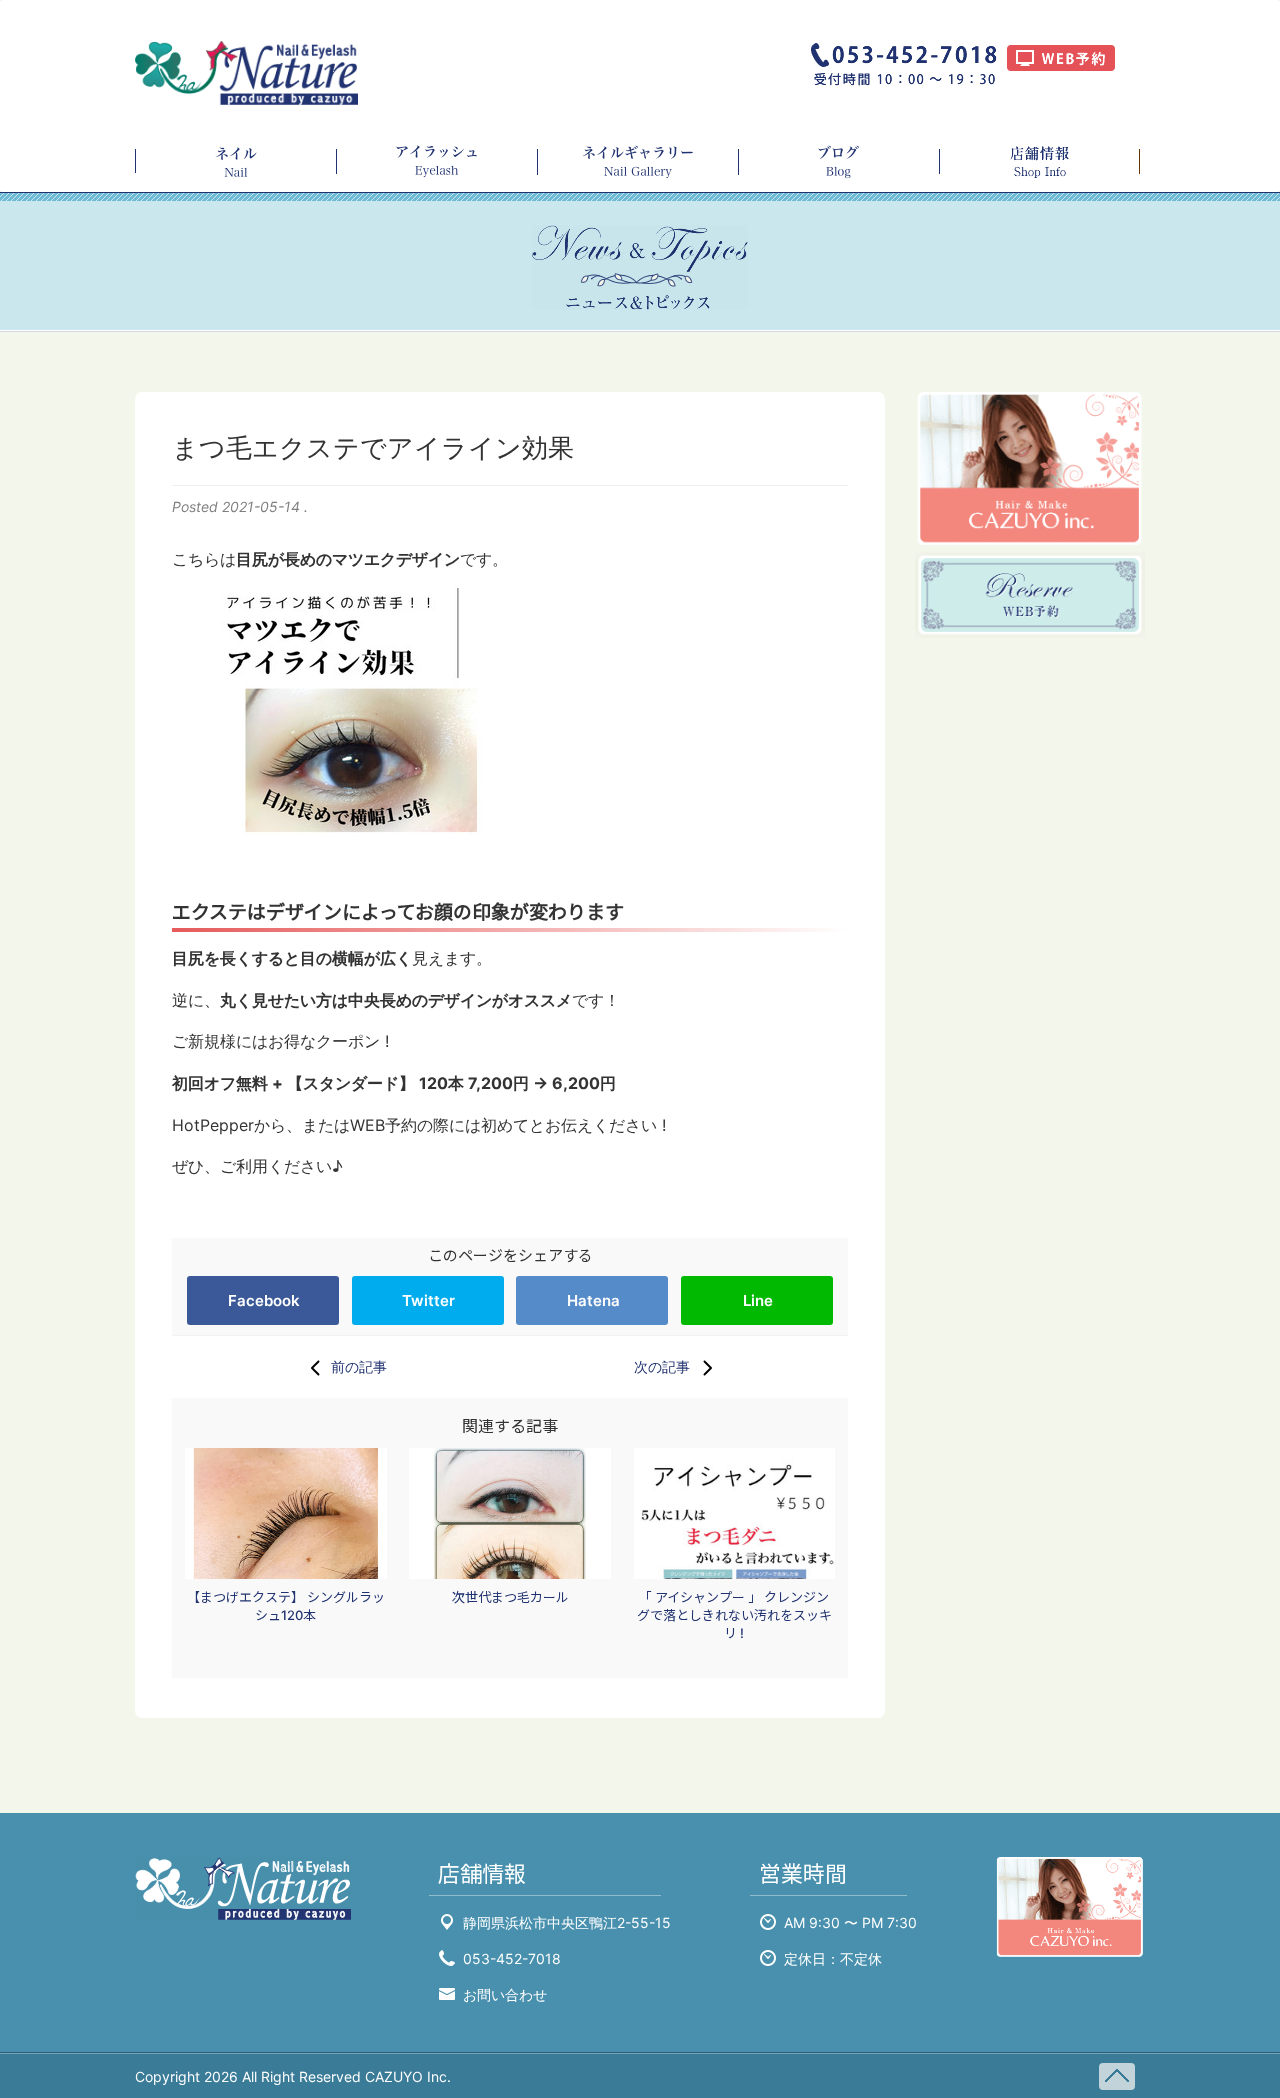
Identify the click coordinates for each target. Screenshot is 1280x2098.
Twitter (428, 1300)
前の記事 (359, 1366)
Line (758, 1300)
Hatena (593, 1300)
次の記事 (662, 1366)
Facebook (264, 1300)
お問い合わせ (505, 1994)
